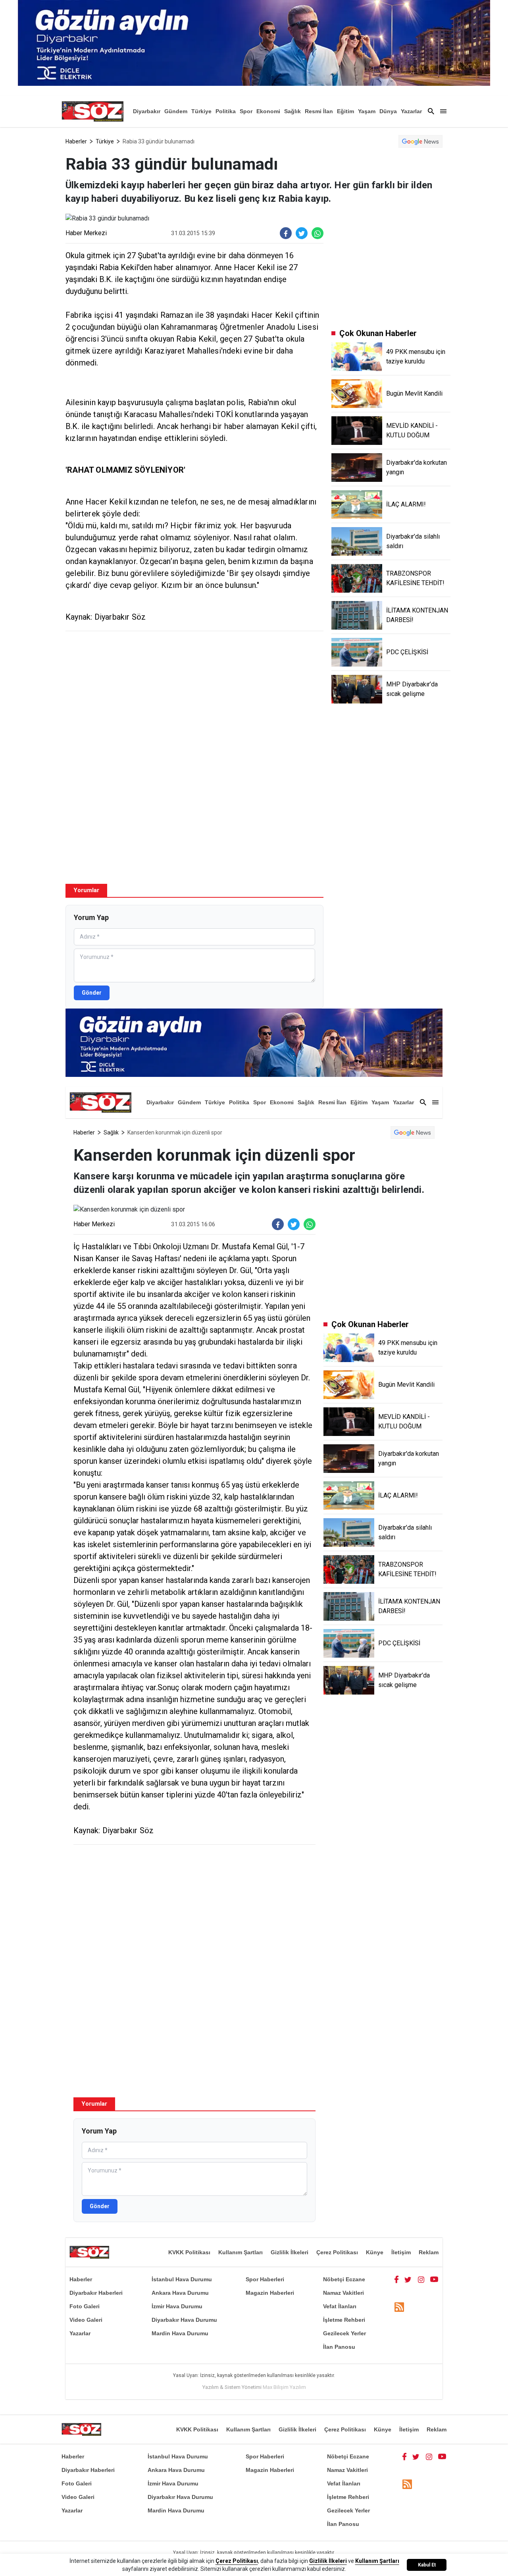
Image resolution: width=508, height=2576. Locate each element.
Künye (375, 2252)
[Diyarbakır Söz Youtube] (434, 2279)
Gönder (92, 993)
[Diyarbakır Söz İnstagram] (421, 2279)
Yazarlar (411, 111)
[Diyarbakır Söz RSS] (399, 2307)
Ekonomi (268, 111)
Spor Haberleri (265, 2279)
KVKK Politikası (189, 2252)
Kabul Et (427, 2565)
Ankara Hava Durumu (180, 2293)
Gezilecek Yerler (344, 2333)
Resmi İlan (319, 111)
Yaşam (367, 111)
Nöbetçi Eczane (344, 2279)
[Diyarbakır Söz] (92, 111)
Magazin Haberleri (270, 2293)
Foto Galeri (85, 2306)
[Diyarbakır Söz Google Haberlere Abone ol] (420, 141)
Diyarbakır (147, 111)
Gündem (176, 111)
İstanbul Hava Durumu (182, 2279)
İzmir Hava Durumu (177, 2306)
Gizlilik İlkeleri (290, 2252)
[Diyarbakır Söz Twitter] (408, 2279)
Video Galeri (86, 2320)
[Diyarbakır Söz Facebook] (396, 2279)
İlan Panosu (339, 2347)
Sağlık (292, 111)
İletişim (401, 2252)
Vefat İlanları (340, 2306)
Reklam (429, 2252)
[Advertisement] (194, 695)
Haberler (76, 141)
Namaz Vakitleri (343, 2293)
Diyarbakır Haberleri (96, 2293)
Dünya (388, 111)
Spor (246, 111)
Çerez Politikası (337, 2252)
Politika (226, 111)
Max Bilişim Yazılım (284, 2387)
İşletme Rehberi (344, 2320)
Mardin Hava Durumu (180, 2333)
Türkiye (201, 111)
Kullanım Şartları (241, 2252)
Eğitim (345, 111)
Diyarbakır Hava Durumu (184, 2320)
